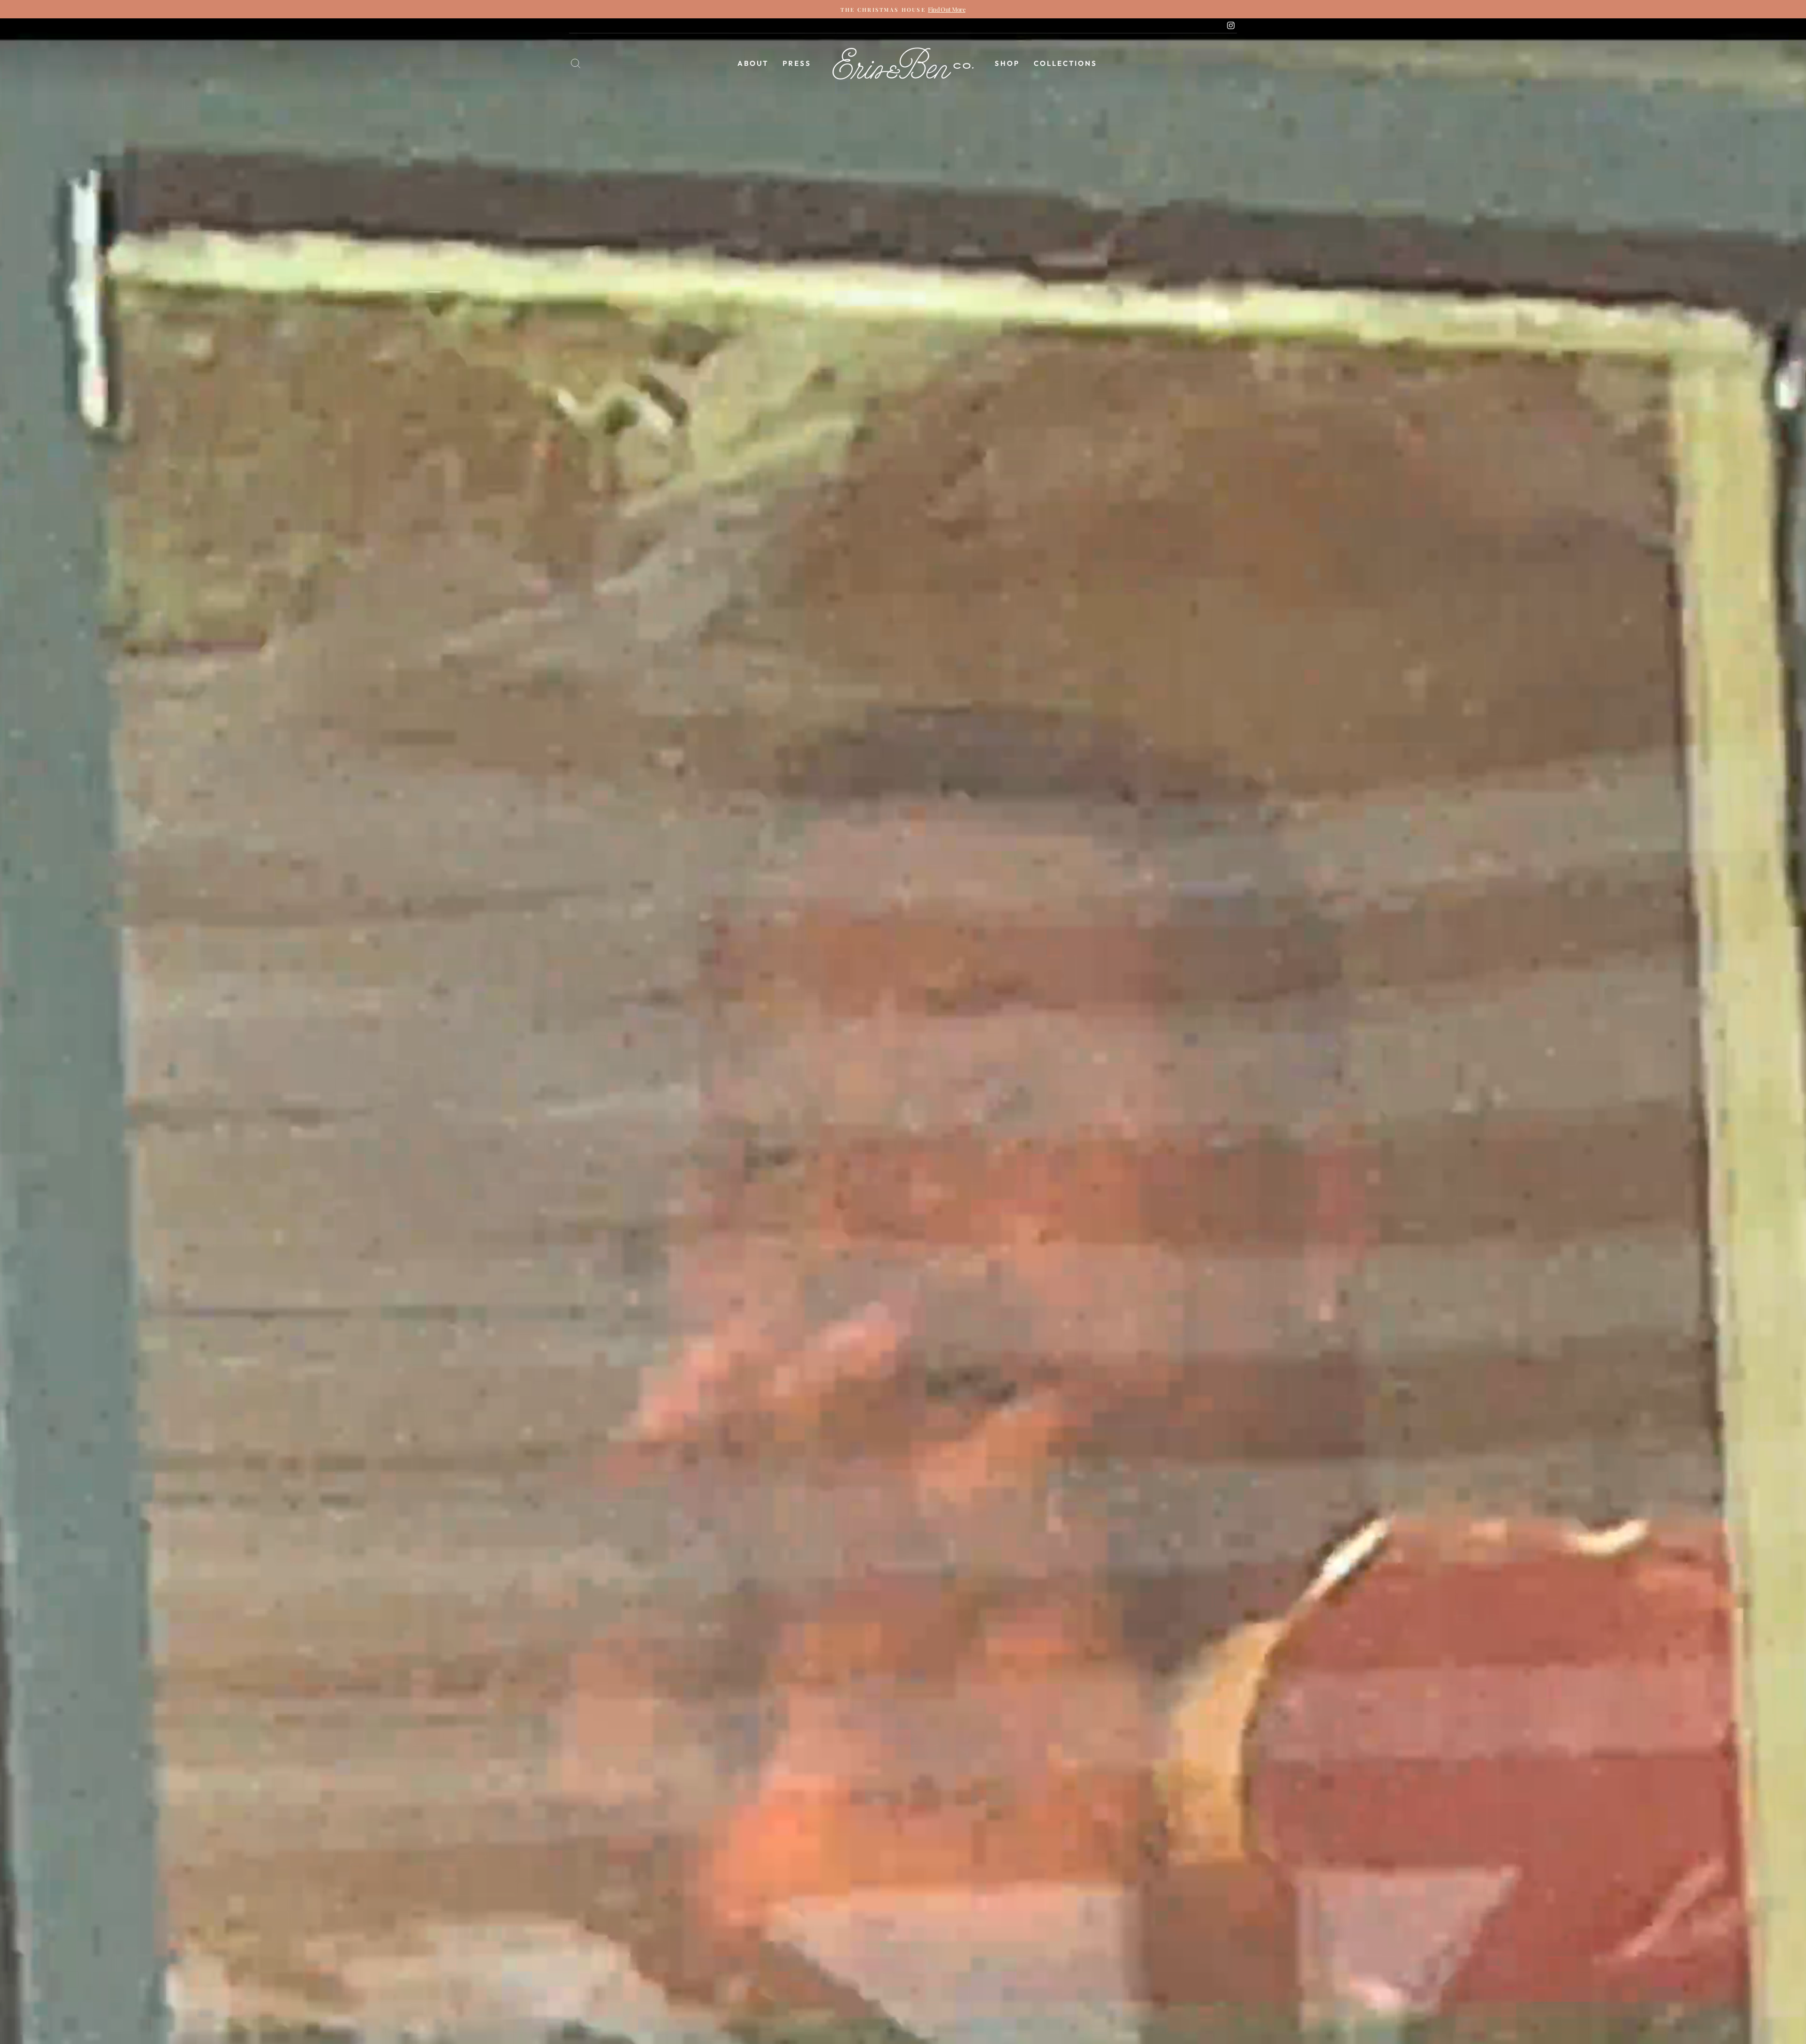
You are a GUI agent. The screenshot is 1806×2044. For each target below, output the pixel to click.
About (753, 63)
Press (797, 63)
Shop (1007, 63)
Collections (1065, 63)
